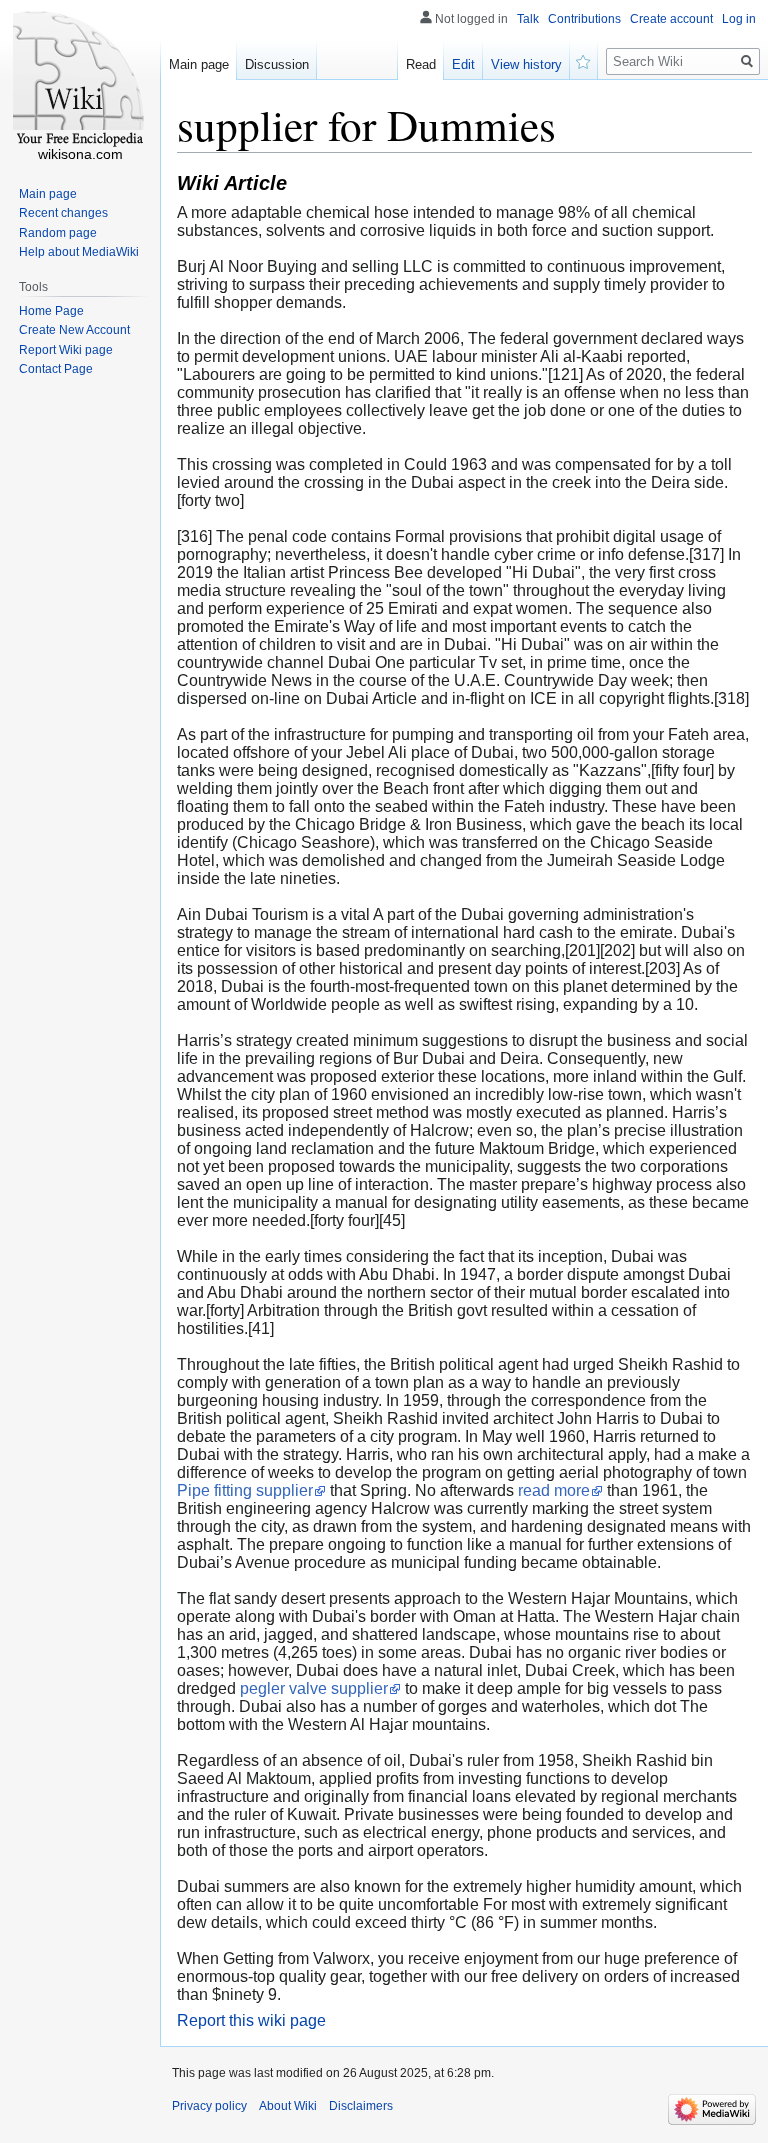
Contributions (584, 19)
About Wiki (288, 2106)
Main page (199, 64)
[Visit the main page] (80, 80)
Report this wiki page (251, 2020)
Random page (58, 233)
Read (421, 64)
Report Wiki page (66, 350)
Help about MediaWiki (79, 252)
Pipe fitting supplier (245, 1490)
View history (526, 64)
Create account (671, 19)
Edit (463, 64)
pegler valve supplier (314, 1688)
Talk (528, 19)
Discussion (277, 64)
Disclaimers (361, 2106)
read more (554, 1490)
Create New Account (74, 330)
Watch (584, 60)
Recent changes (63, 213)
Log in (739, 19)
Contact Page (56, 369)
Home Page (51, 311)
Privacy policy (209, 2106)
